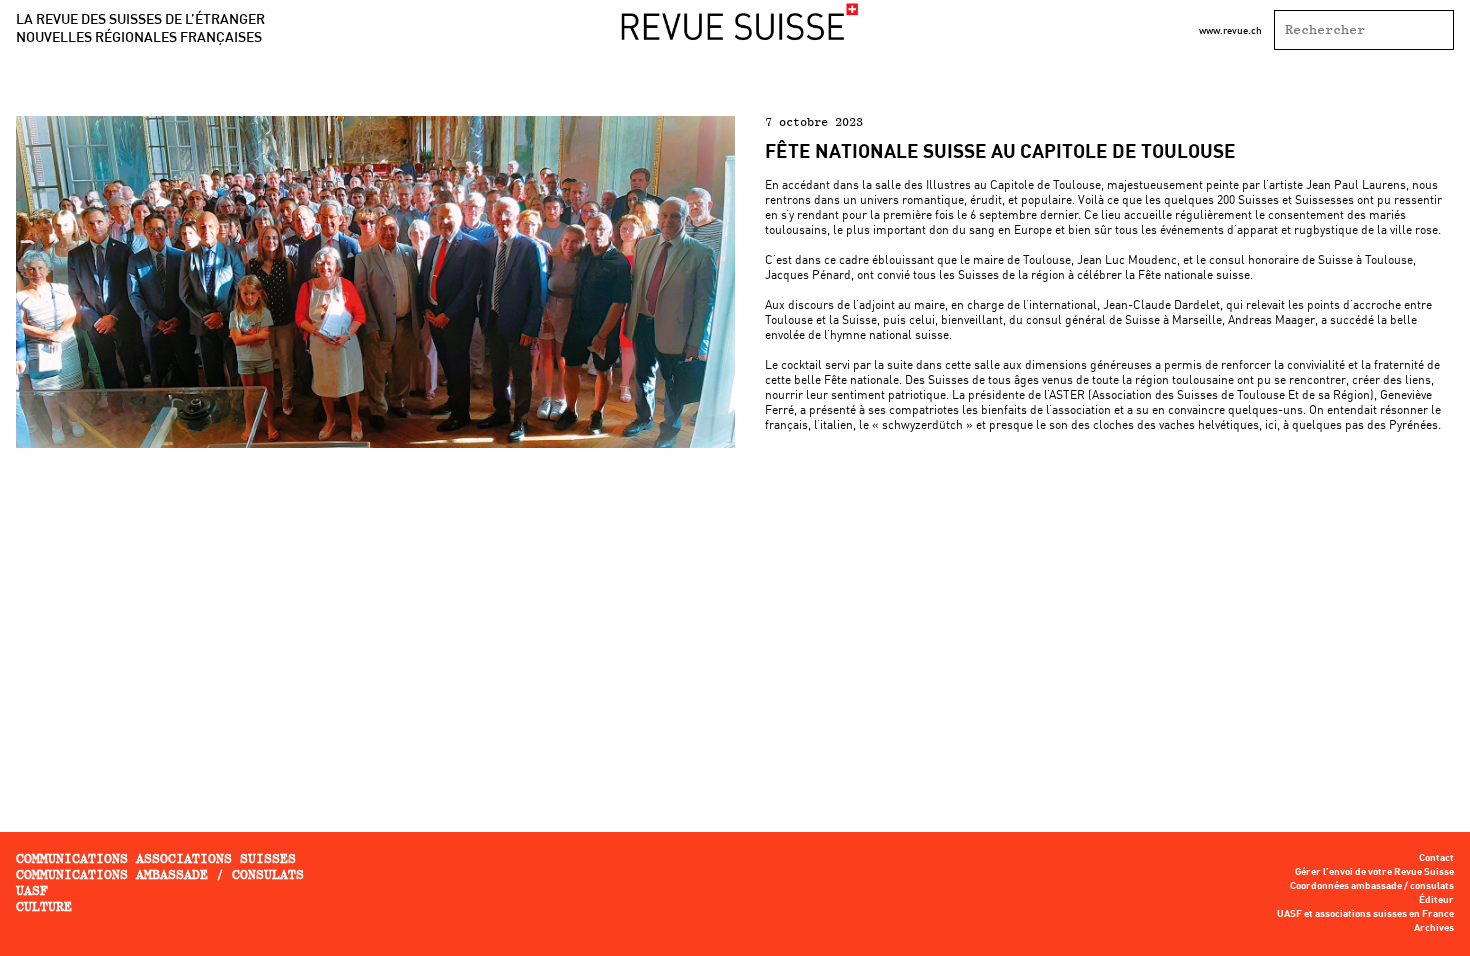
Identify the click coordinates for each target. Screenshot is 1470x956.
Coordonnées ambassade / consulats (1372, 886)
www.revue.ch (1230, 30)
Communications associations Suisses (156, 858)
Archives (1434, 928)
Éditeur (1436, 900)
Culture (44, 906)
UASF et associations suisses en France (1365, 914)
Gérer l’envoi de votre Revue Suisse (1374, 872)
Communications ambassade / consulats (160, 874)
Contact (1436, 858)
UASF (32, 890)
